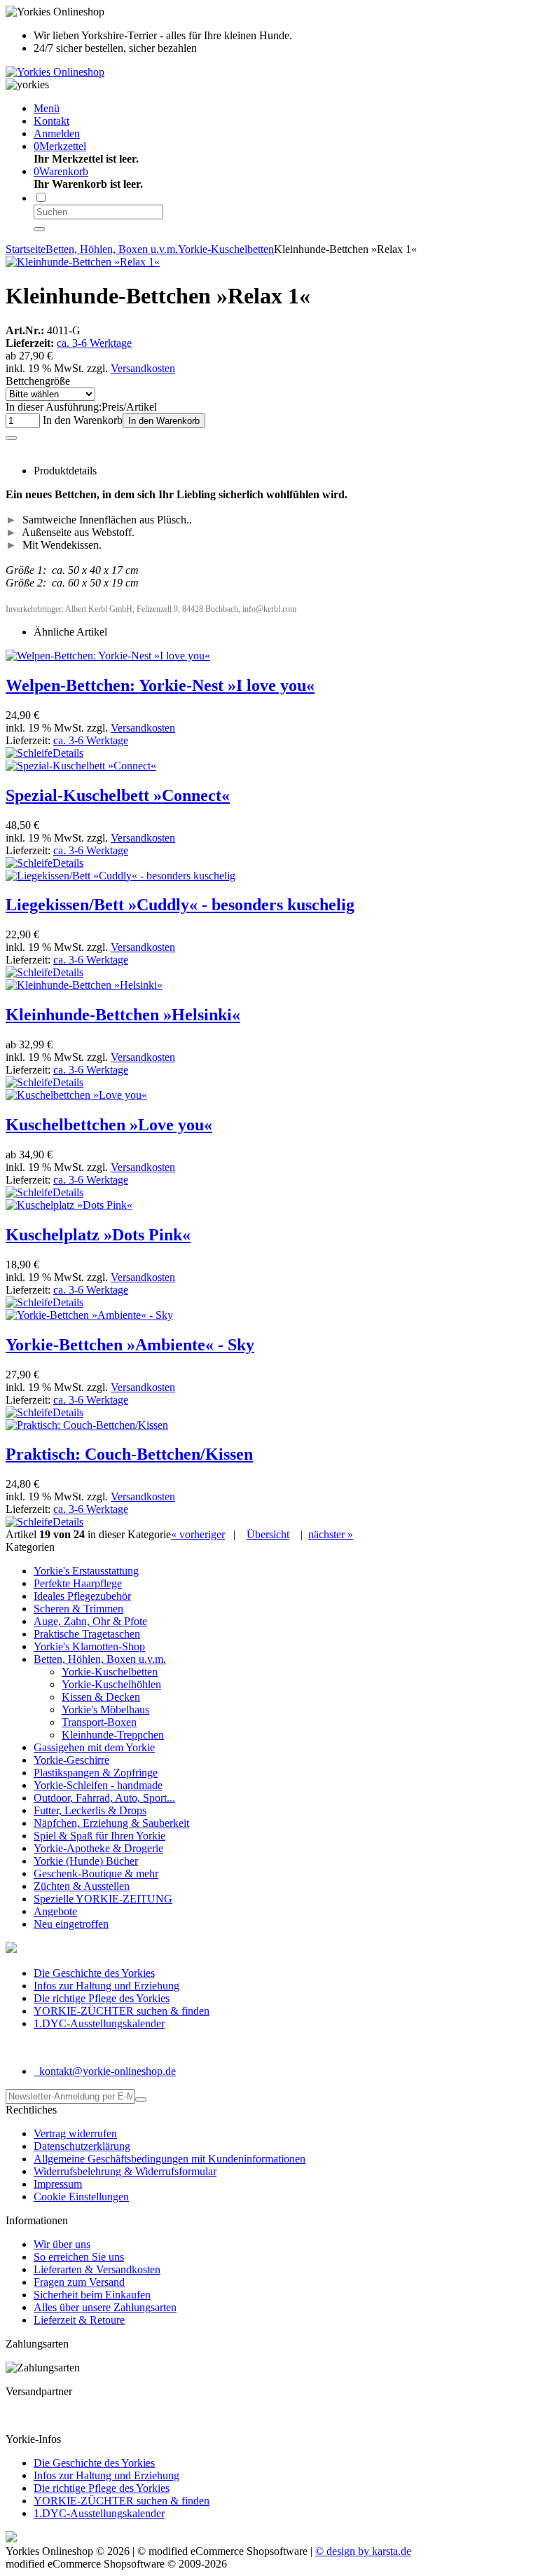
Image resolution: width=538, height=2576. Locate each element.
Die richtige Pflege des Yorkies (102, 1998)
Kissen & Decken (101, 1697)
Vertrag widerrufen (75, 2133)
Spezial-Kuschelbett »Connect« (118, 795)
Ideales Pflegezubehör (82, 1596)
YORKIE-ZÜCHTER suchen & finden (122, 2011)
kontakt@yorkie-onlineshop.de (106, 2071)
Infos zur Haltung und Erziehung (106, 1986)
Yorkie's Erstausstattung (86, 1571)
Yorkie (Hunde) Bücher (86, 1861)
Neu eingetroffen (71, 1924)
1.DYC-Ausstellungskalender (99, 2023)
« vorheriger (198, 1534)
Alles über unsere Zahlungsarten (105, 2307)
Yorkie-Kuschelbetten (110, 1672)
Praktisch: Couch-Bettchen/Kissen (129, 1454)
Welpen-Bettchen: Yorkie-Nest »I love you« (160, 685)
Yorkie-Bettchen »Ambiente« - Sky (130, 1345)
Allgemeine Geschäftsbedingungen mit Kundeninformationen (170, 2159)
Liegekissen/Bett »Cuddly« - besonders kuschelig (180, 905)
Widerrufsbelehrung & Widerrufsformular (125, 2171)
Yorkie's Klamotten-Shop (89, 1646)
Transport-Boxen (99, 1722)
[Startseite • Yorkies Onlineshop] (55, 72)
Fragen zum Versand (79, 2282)
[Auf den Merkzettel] (11, 438)
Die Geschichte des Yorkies (94, 1973)
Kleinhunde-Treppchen (113, 1735)
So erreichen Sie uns (79, 2257)
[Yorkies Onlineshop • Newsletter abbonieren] (141, 2099)
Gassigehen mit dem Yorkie (94, 1747)
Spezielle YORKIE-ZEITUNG (103, 1899)
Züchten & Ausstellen (82, 1886)
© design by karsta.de (363, 2551)
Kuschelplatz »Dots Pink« (98, 1235)
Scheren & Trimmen (78, 1609)
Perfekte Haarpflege (78, 1583)
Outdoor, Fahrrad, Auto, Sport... (104, 1798)
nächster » (331, 1534)
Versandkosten (143, 368)
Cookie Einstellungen (81, 2197)
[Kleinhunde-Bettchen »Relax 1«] (83, 262)
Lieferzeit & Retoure (79, 2320)
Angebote (55, 1911)
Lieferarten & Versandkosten (97, 2269)
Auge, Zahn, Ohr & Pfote (90, 1621)
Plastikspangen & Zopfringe (96, 1773)
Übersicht (268, 1534)
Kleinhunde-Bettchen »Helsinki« (123, 1015)
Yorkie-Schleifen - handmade (98, 1785)
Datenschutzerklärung (82, 2146)
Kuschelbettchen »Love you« (109, 1125)
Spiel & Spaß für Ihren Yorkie (99, 1836)
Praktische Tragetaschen (87, 1634)
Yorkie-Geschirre (71, 1760)
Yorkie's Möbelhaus (105, 1710)
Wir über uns (62, 2244)
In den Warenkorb (164, 421)
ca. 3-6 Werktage (94, 343)
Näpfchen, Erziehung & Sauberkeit (111, 1823)
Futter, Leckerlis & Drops (90, 1810)
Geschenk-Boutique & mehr (96, 1873)
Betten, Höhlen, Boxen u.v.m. (100, 1659)
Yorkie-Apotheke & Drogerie (98, 1848)
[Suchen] (39, 229)
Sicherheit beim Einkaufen (92, 2295)
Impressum (58, 2184)
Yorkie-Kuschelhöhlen (111, 1684)
